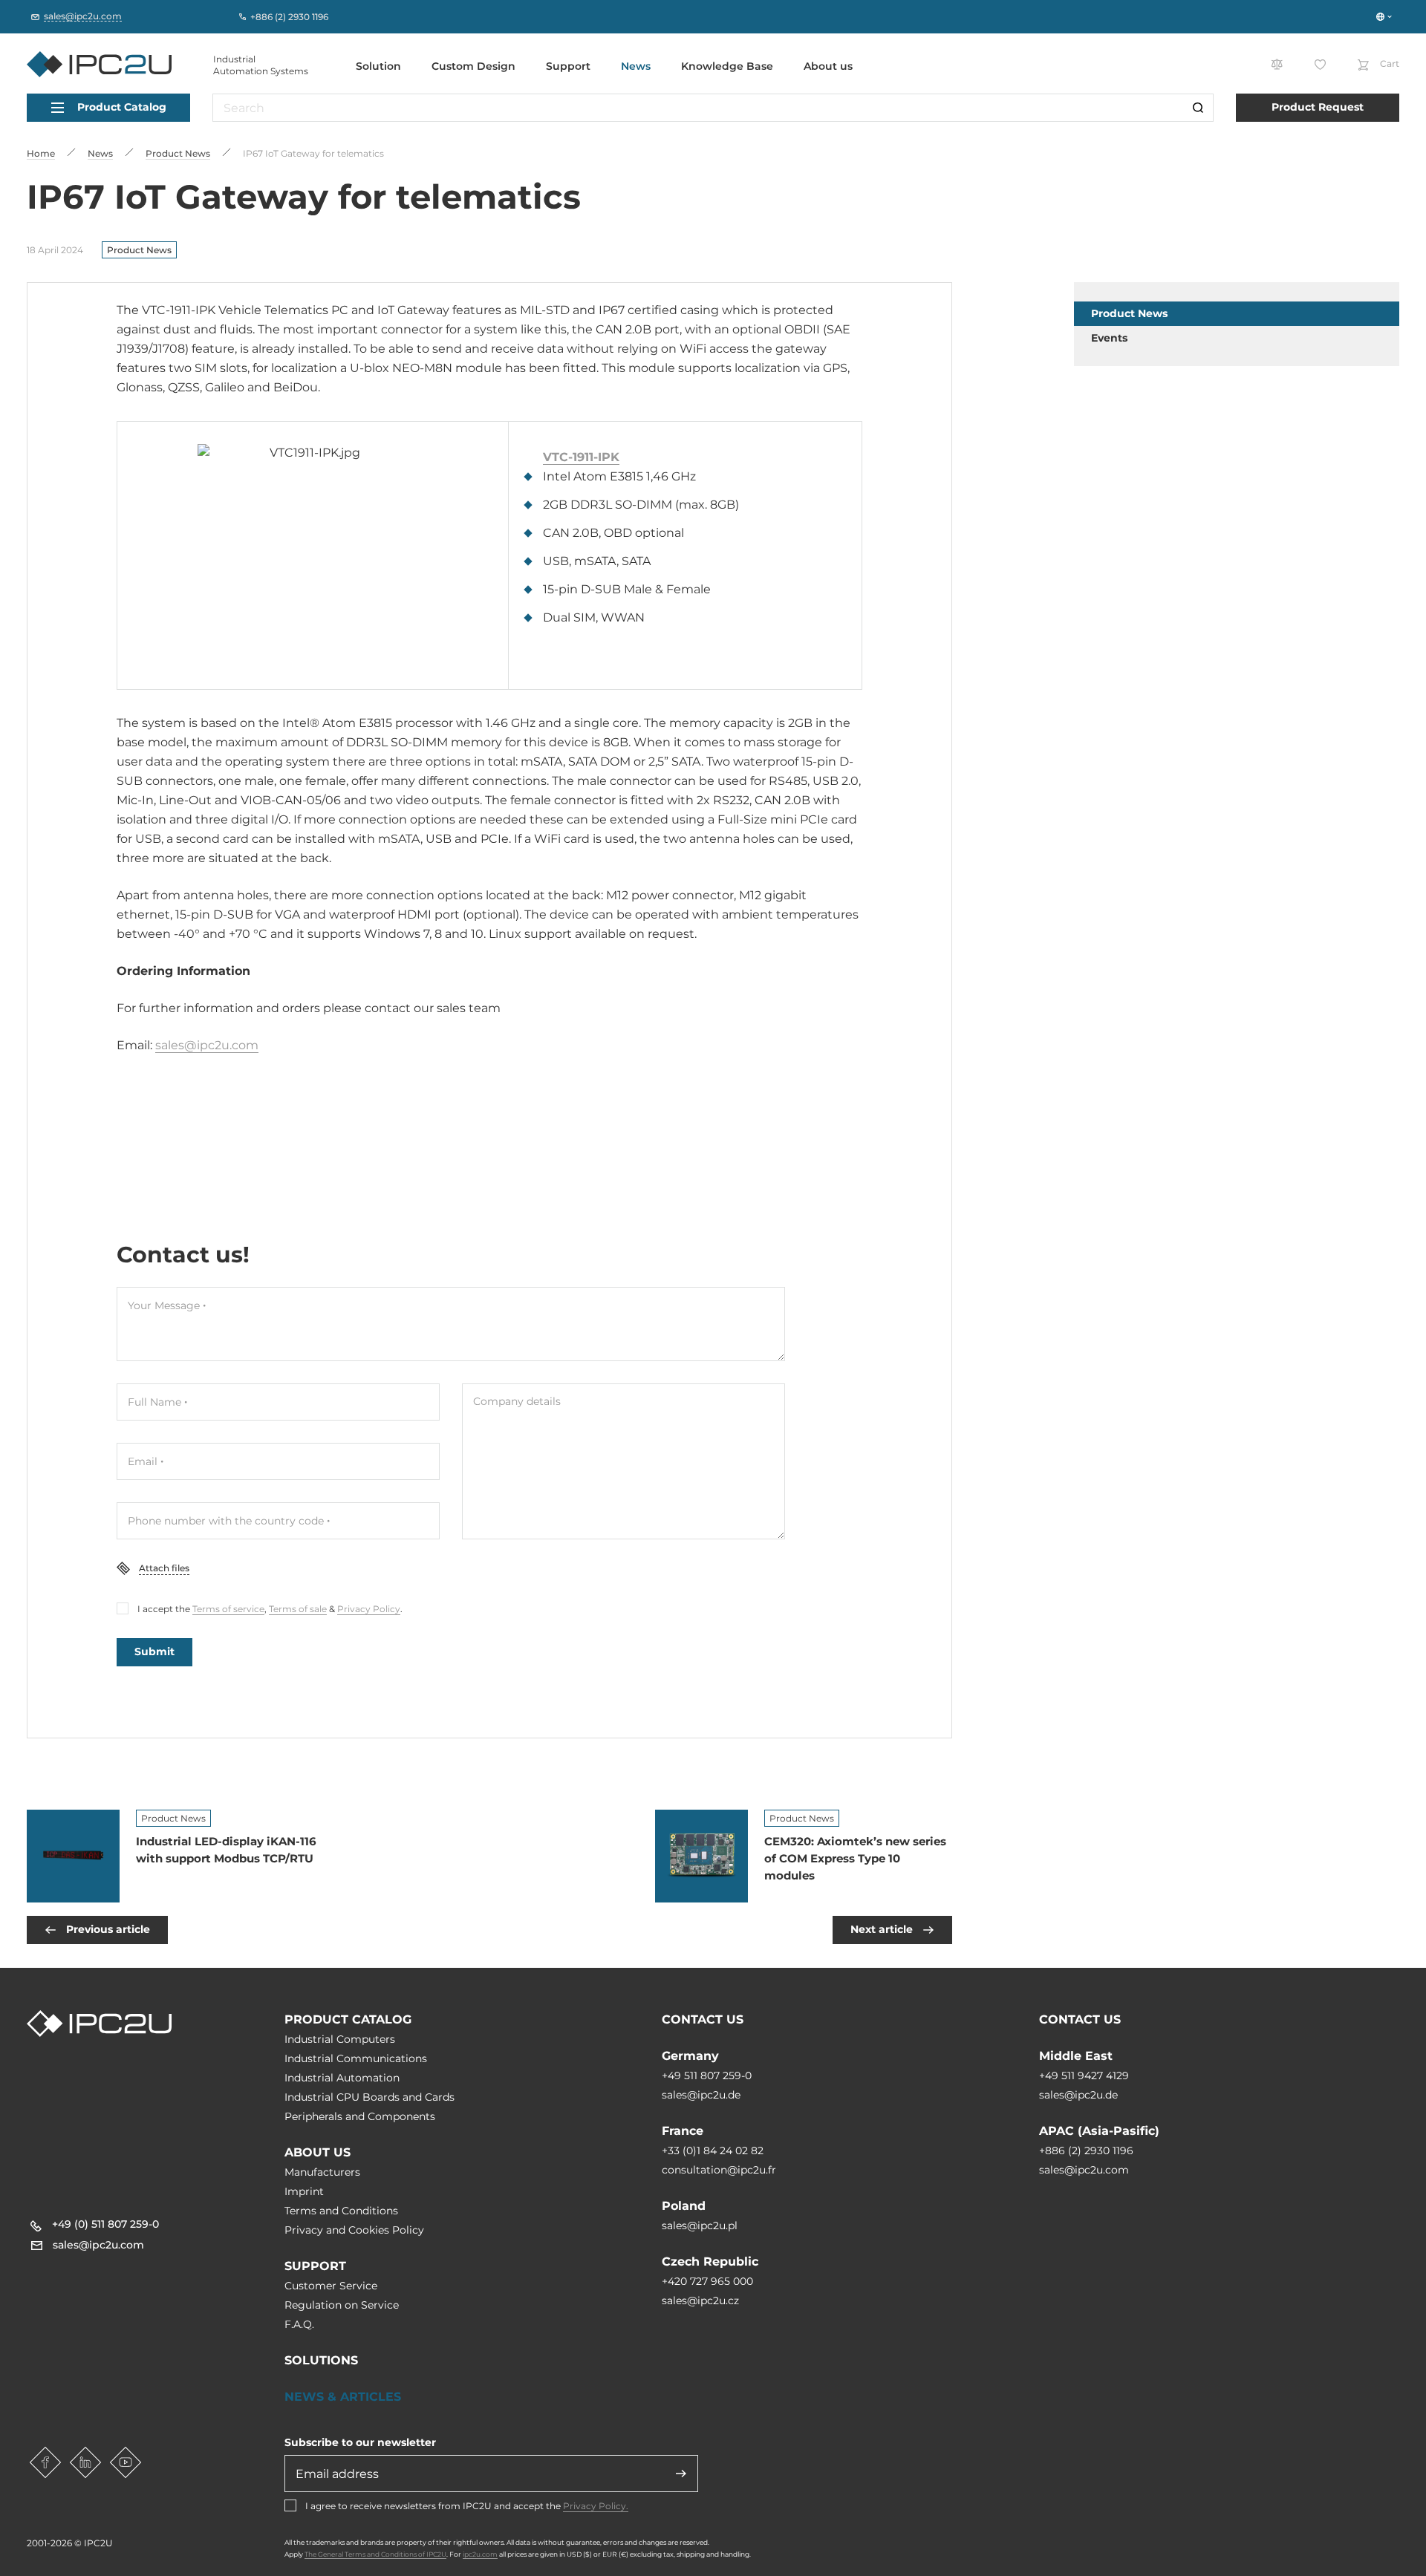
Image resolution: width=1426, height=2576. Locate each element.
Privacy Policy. (596, 2506)
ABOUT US (318, 2152)
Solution (378, 66)
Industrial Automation (342, 2078)
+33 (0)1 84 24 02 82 (713, 2151)
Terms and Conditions (341, 2211)
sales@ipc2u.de (701, 2095)
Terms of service (228, 1609)
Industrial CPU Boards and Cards (369, 2097)
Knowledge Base (727, 66)
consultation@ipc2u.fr (719, 2170)
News (636, 66)
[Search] (1198, 108)
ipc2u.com (480, 2554)
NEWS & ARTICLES (343, 2397)
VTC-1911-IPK (581, 457)
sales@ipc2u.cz (700, 2301)
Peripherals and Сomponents (360, 2116)
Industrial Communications (356, 2058)
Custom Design (473, 66)
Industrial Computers (340, 2039)
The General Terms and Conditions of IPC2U (375, 2554)
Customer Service (331, 2286)
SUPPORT (315, 2266)
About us (828, 66)
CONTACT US (703, 2019)
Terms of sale (298, 1609)
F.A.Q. (299, 2324)
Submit (154, 1651)
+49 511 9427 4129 (1084, 2076)
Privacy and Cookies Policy (354, 2230)
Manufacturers (322, 2172)
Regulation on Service (342, 2305)
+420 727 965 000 (707, 2281)
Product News (139, 250)
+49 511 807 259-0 (707, 2076)
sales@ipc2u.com (207, 1045)
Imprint (304, 2191)
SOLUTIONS (321, 2360)
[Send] (681, 2474)
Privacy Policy (369, 1609)
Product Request (1318, 107)
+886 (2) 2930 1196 (1086, 2151)
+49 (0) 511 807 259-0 (105, 2224)
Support (568, 66)
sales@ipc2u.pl (700, 2226)
